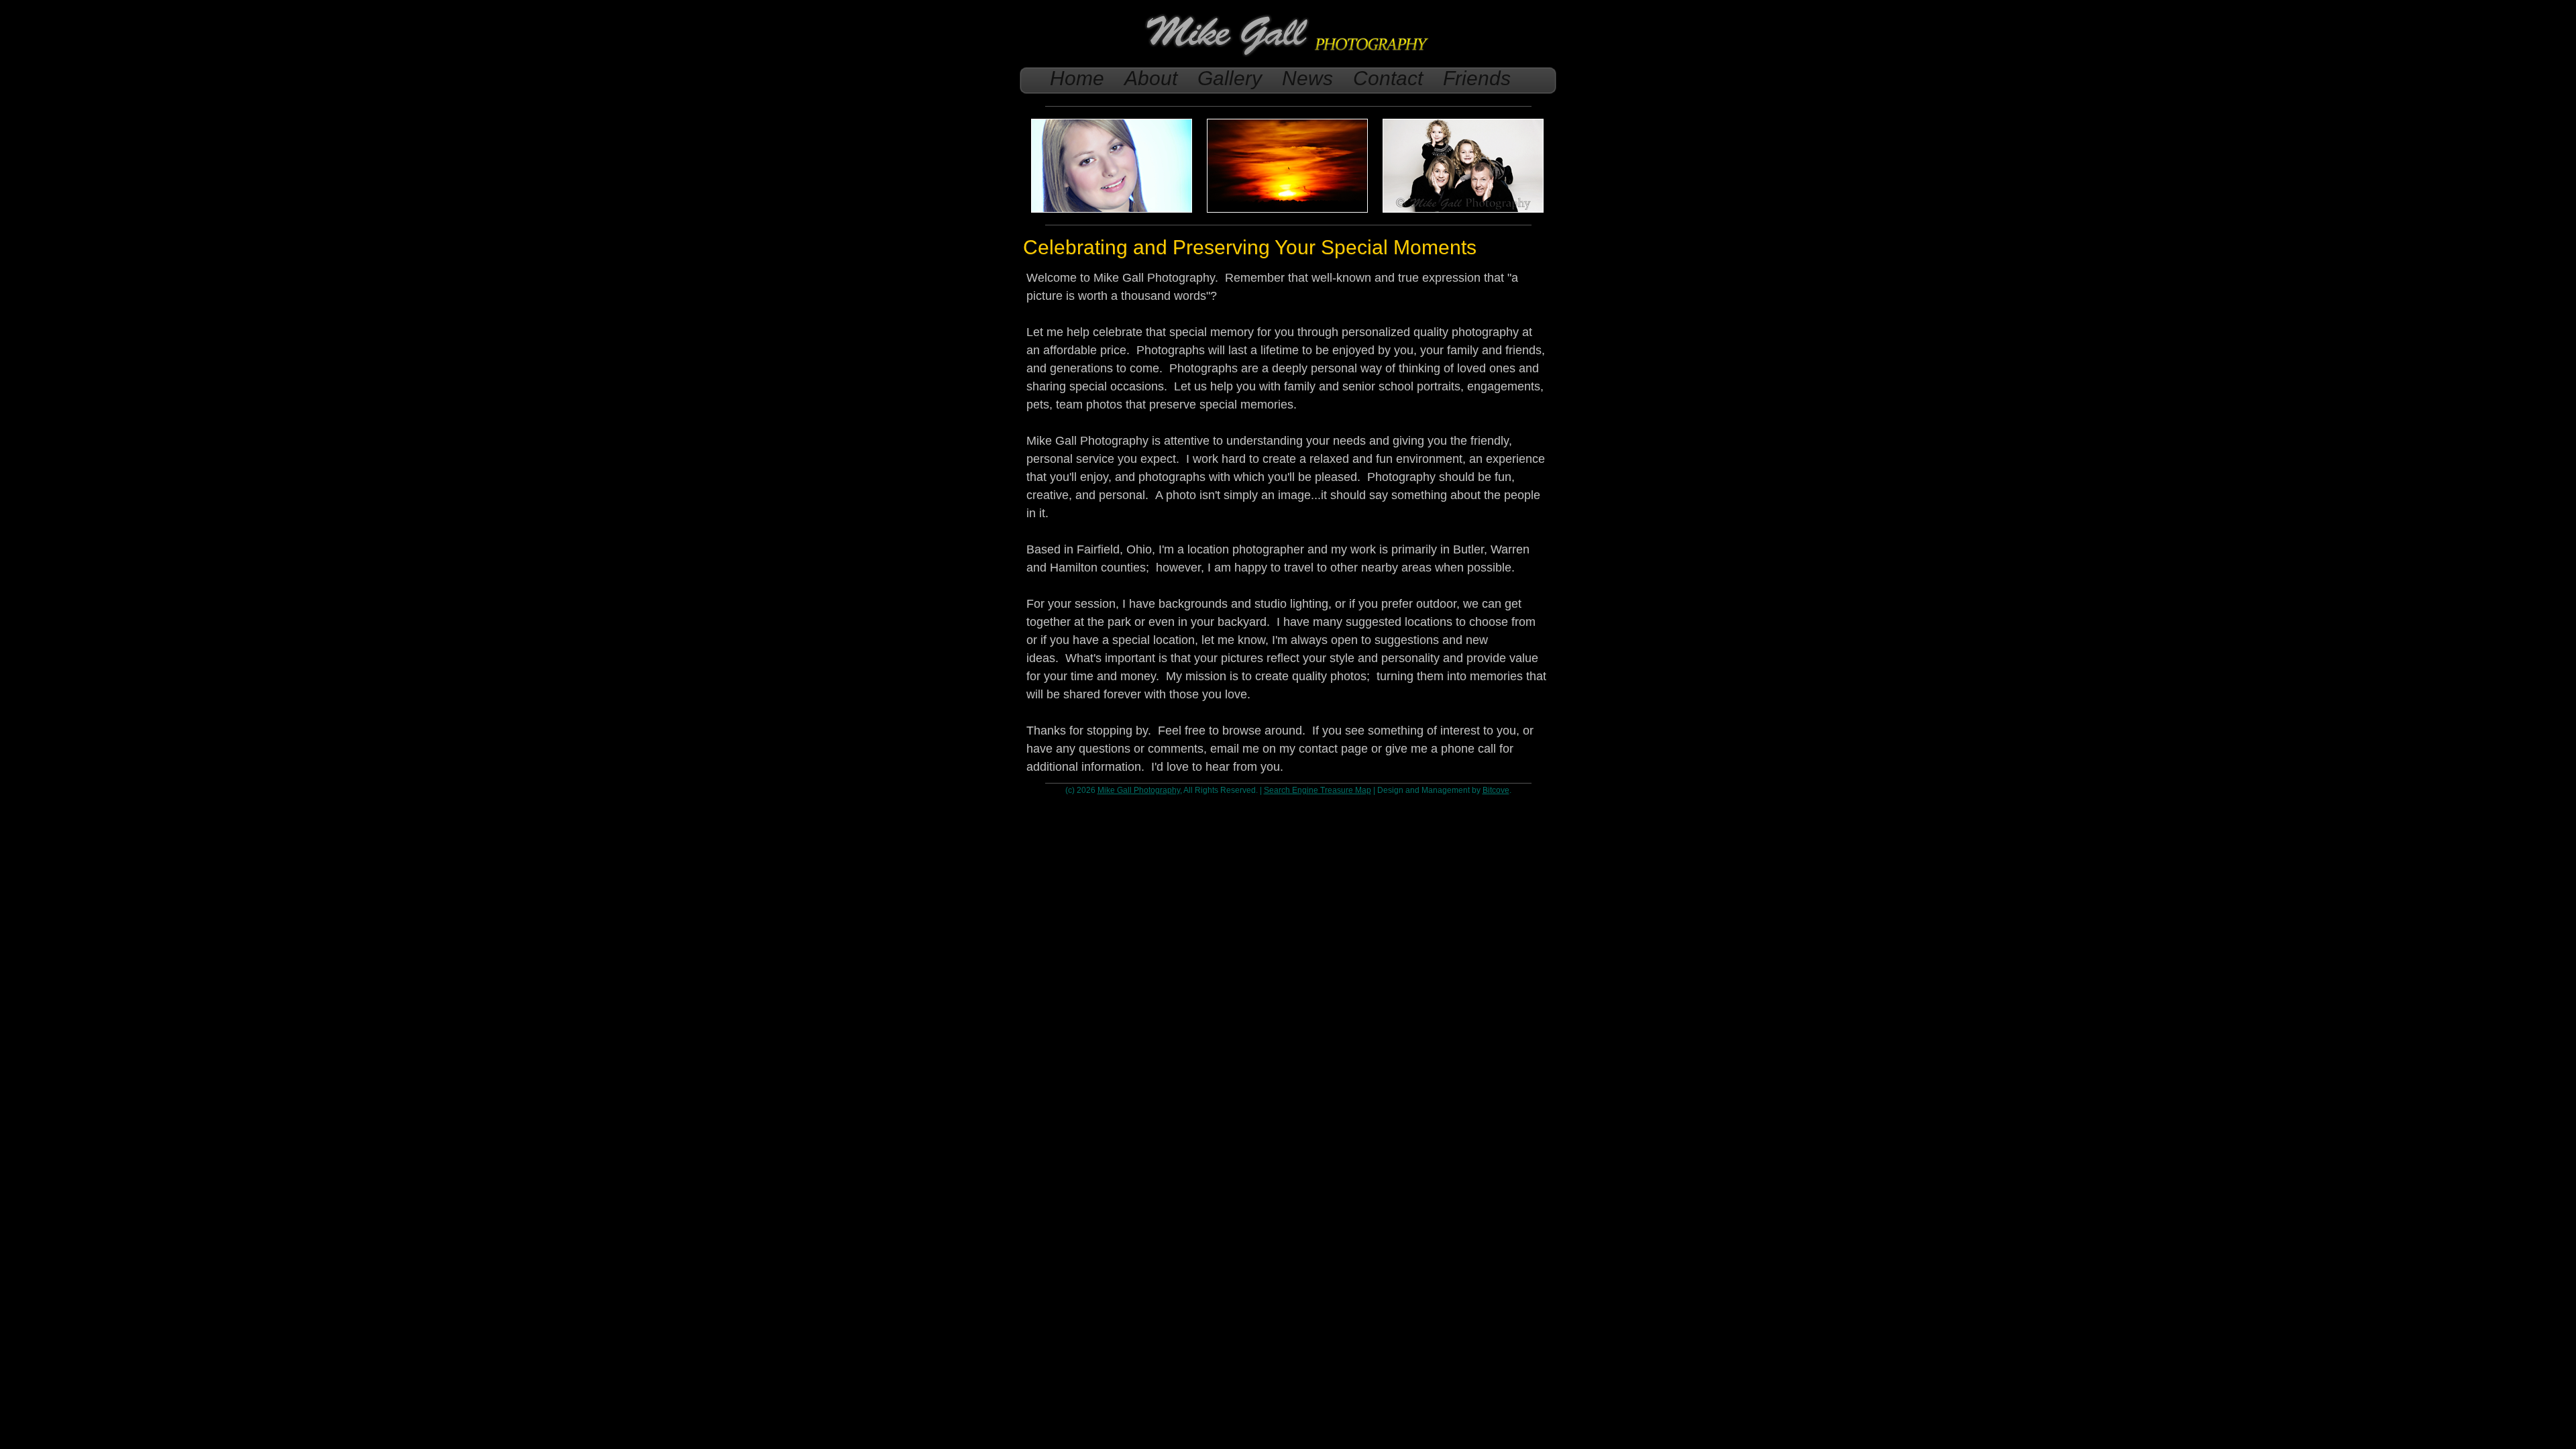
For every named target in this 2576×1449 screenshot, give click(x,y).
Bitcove (1496, 790)
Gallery (1230, 78)
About (1151, 78)
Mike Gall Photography (1139, 790)
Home (1077, 78)
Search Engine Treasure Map (1318, 790)
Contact (1388, 78)
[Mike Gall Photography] (1288, 57)
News (1307, 78)
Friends (1477, 78)
